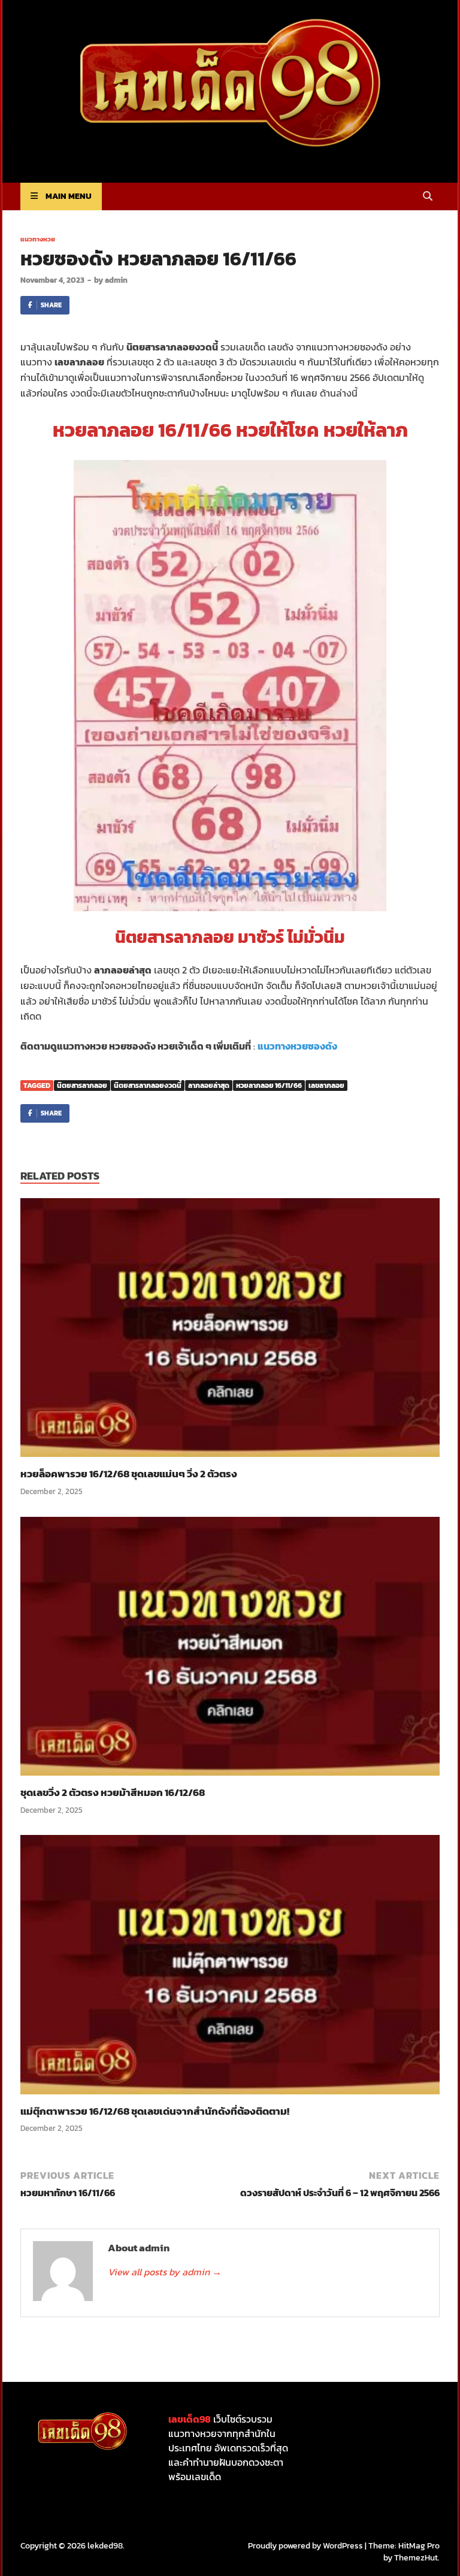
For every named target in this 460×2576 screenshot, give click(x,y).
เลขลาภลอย (326, 1086)
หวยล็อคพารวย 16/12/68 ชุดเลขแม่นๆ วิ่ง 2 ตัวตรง (129, 1474)
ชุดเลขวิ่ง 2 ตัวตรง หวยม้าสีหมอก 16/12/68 (113, 1792)
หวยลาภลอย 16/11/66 (269, 1086)
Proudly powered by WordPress (305, 2546)
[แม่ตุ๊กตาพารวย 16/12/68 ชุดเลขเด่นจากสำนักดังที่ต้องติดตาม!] (230, 1969)
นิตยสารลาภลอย (82, 1086)
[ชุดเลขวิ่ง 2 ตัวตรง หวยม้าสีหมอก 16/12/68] (230, 1650)
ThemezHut (416, 2558)
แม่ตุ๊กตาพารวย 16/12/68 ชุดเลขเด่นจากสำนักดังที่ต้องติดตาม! (155, 2111)
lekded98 (105, 2546)
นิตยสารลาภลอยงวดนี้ (148, 1086)
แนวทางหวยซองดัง (297, 1046)
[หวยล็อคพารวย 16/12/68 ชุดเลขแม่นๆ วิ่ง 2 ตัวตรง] (230, 1332)
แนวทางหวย (38, 239)
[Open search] (428, 197)
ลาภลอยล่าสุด (209, 1086)
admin (116, 280)
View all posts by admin (165, 2272)
